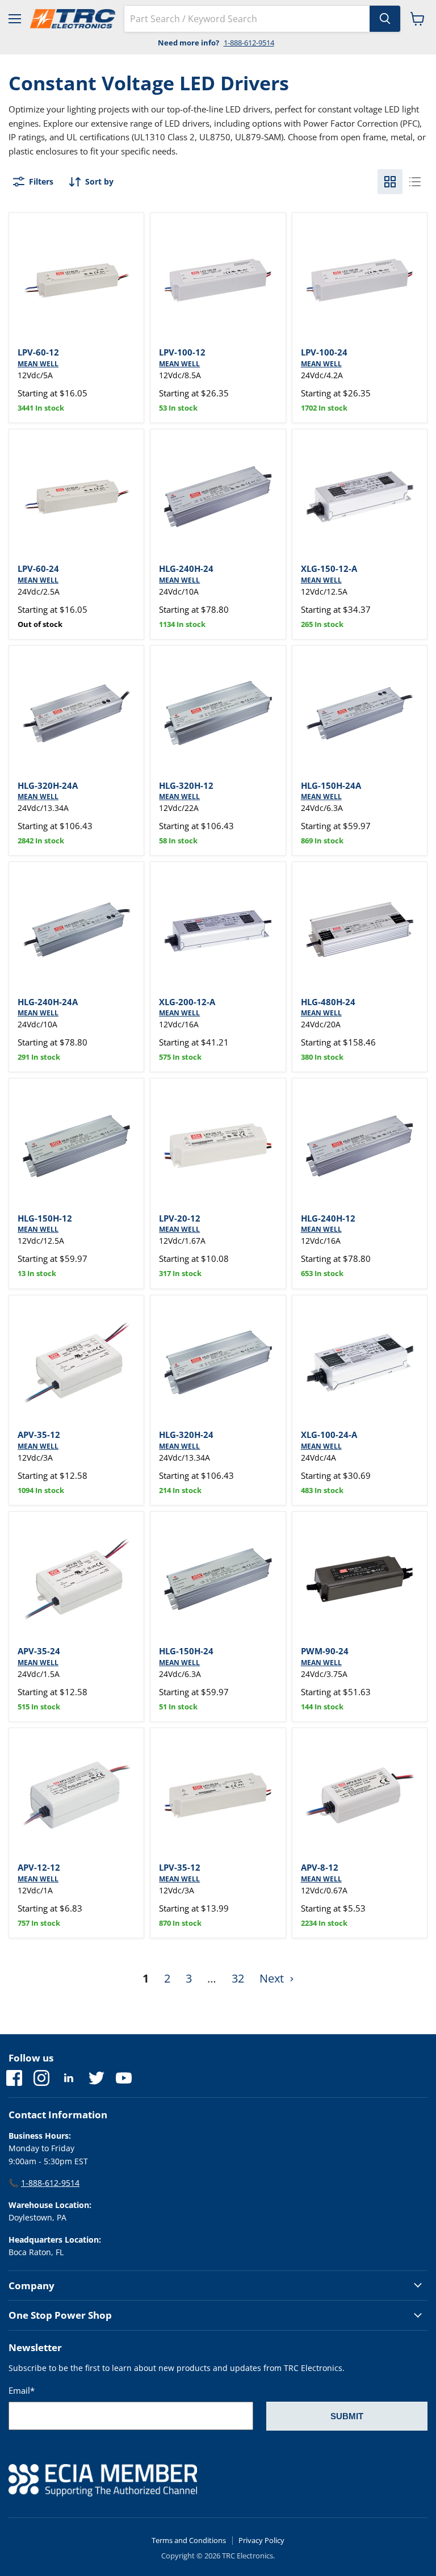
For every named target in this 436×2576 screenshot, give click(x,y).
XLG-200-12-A (187, 1002)
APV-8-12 (320, 1867)
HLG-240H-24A (48, 1002)
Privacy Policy (261, 2540)
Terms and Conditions (189, 2540)
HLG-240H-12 (328, 1218)
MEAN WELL (38, 364)
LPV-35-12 (180, 1867)
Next (273, 1978)
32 (238, 1978)
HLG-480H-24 (328, 1002)
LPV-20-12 (180, 1218)
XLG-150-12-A (329, 568)
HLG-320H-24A (48, 785)
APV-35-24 (39, 1651)
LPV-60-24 (38, 568)
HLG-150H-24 (186, 1651)
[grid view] (390, 182)
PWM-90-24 (325, 1651)
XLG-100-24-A (329, 1435)
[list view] (415, 182)
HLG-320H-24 (186, 1435)
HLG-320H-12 (186, 785)
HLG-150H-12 (45, 1218)
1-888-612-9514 (249, 43)
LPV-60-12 (38, 352)
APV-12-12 (39, 1867)
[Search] (385, 19)
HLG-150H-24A (331, 785)
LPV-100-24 (324, 352)
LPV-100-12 (182, 352)
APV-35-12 (39, 1435)
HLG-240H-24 (186, 568)
